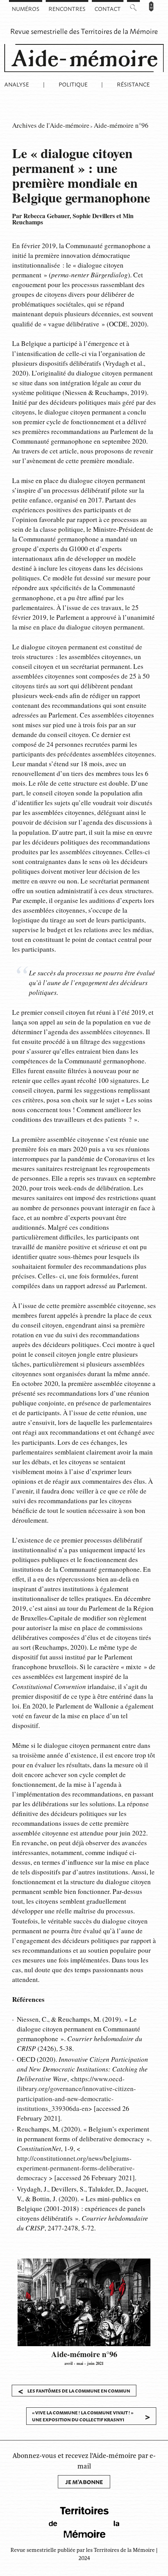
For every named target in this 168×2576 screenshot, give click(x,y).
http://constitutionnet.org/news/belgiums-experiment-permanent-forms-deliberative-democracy (76, 2168)
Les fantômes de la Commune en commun (74, 2391)
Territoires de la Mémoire (119, 31)
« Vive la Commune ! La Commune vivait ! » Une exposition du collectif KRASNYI (91, 2416)
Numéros (26, 8)
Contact (108, 8)
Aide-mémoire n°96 (121, 125)
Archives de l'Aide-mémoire (51, 125)
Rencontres (67, 8)
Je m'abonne (84, 2482)
